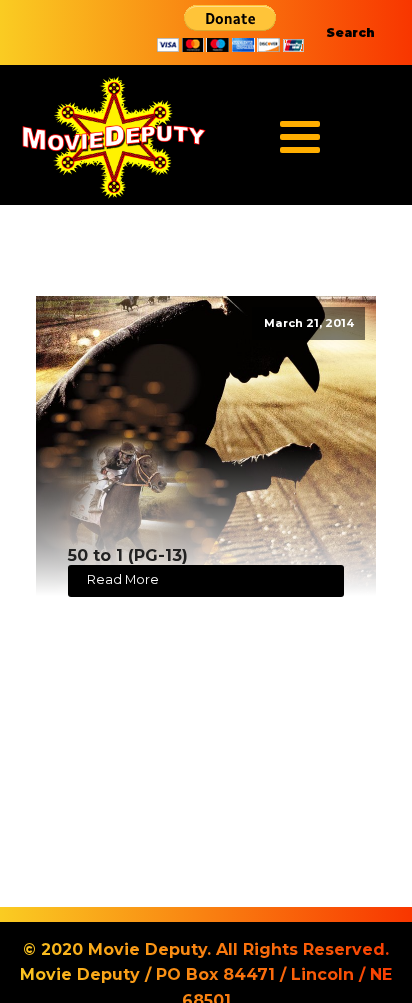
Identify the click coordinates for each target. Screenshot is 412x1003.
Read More (123, 579)
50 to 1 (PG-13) (128, 555)
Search (350, 32)
